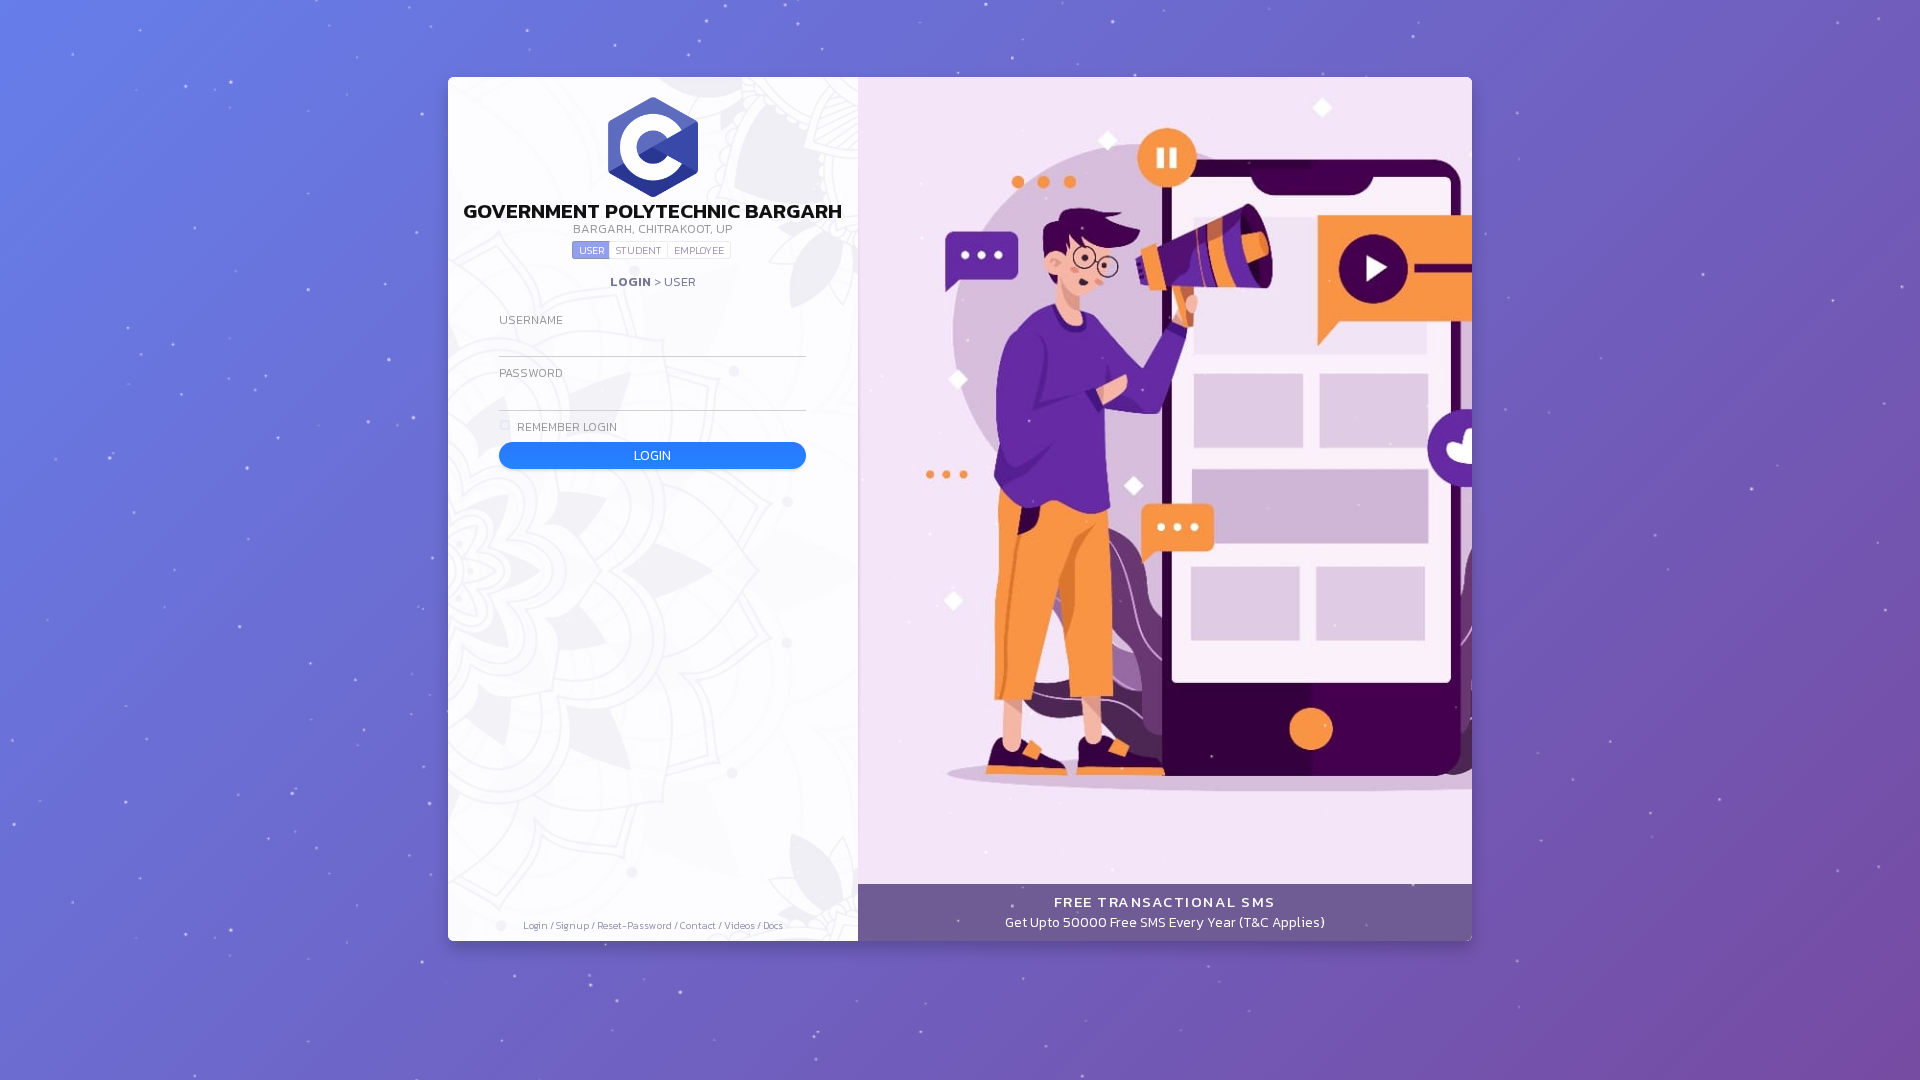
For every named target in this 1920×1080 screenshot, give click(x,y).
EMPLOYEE (699, 250)
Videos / (743, 925)
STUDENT (639, 250)
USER (591, 250)
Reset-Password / (638, 925)
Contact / (702, 925)
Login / (539, 925)
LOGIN (652, 455)
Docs (773, 925)
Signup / (576, 925)
